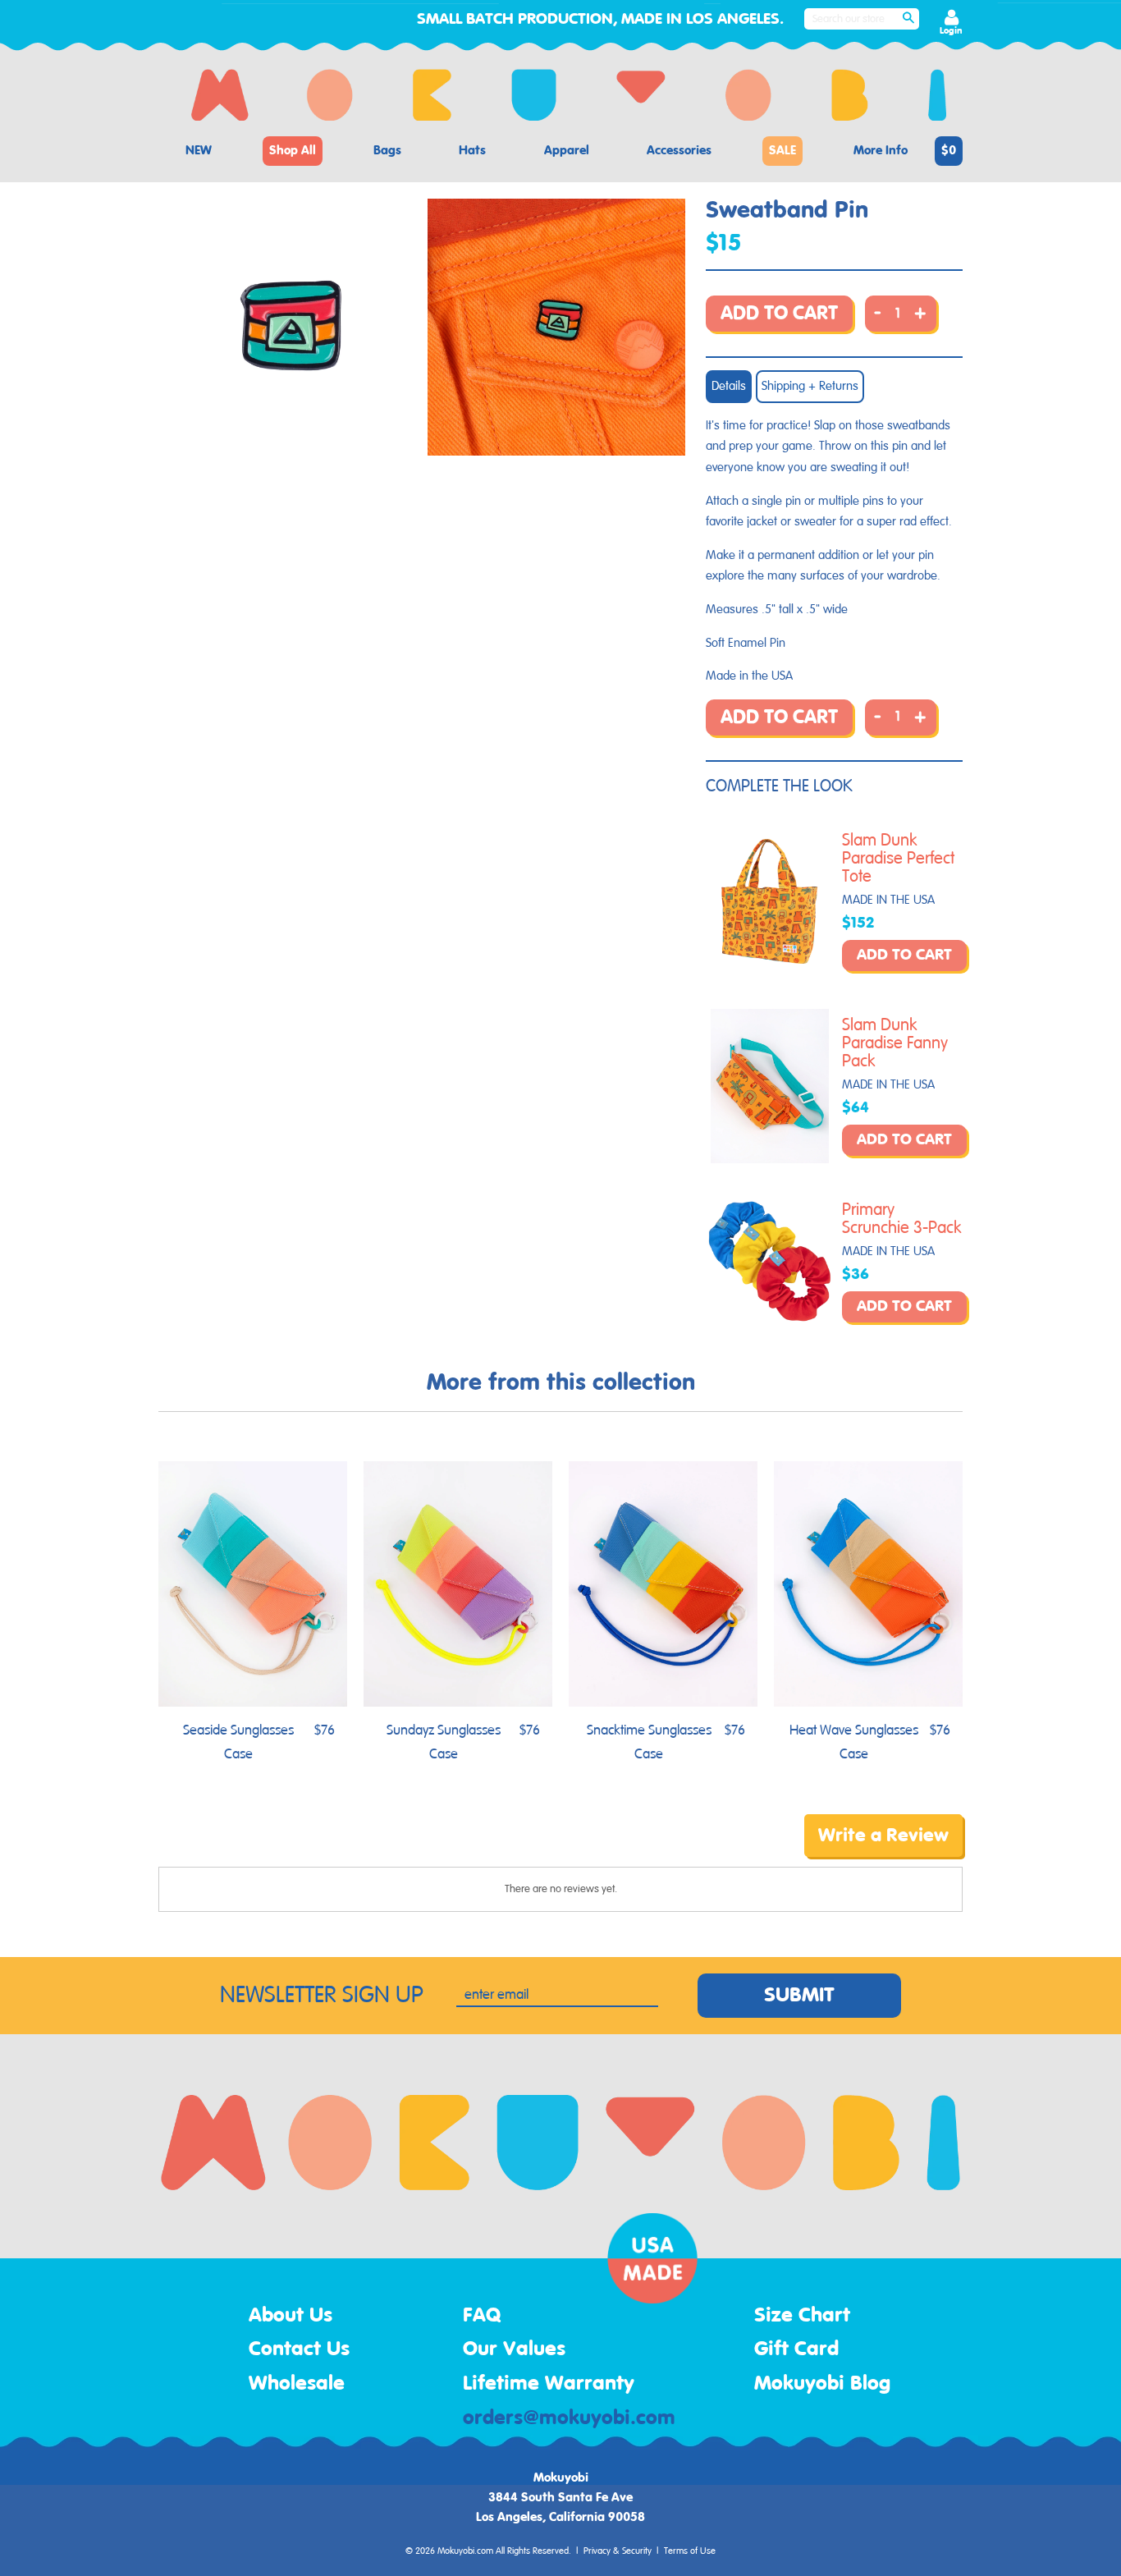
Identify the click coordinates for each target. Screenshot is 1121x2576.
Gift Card (796, 2349)
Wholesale (297, 2384)
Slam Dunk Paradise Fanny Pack (895, 1043)
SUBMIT (799, 1996)
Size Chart (802, 2316)
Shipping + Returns (810, 386)
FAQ (482, 2316)
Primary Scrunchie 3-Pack (902, 1219)
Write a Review (883, 1836)
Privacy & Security (618, 2551)
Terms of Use (690, 2551)
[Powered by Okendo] (232, 1847)
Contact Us (299, 2349)
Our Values (514, 2349)
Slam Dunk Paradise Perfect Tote (898, 859)
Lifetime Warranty (549, 2384)
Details (729, 386)
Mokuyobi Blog (822, 2384)
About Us (291, 2316)
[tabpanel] (291, 327)
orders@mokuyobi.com (569, 2418)
